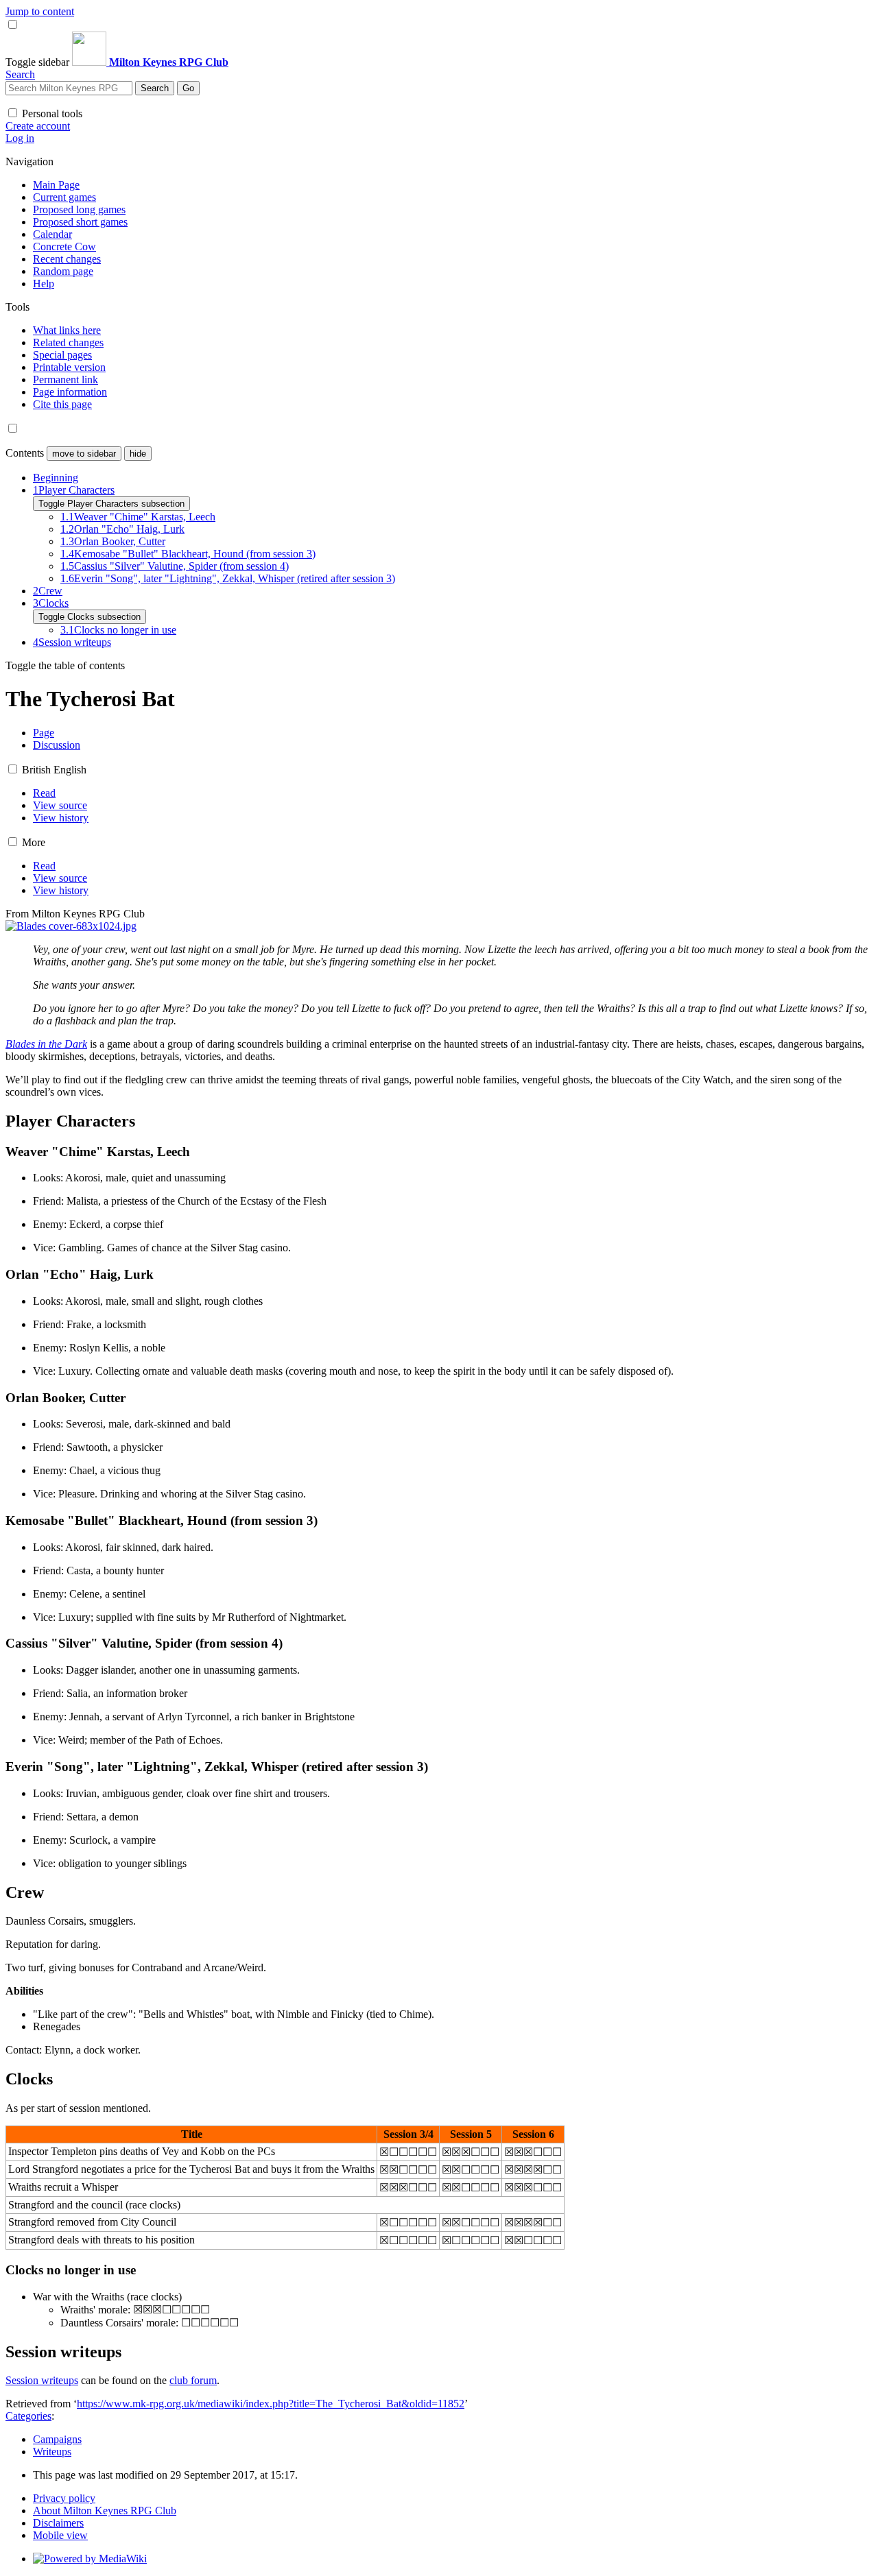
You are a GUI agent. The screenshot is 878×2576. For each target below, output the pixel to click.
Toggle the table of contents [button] (65, 665)
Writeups (52, 2452)
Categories (28, 2416)
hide (138, 454)
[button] (39, 62)
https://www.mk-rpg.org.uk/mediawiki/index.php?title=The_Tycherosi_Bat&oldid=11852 (271, 2404)
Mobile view (60, 2535)
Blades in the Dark (46, 1044)
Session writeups (42, 2380)
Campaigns (57, 2439)
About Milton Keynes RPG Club (105, 2511)
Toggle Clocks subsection (90, 617)
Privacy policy (64, 2498)
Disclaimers (58, 2523)
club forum (193, 2380)
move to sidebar (84, 454)
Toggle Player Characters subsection (111, 504)
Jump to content (40, 11)
